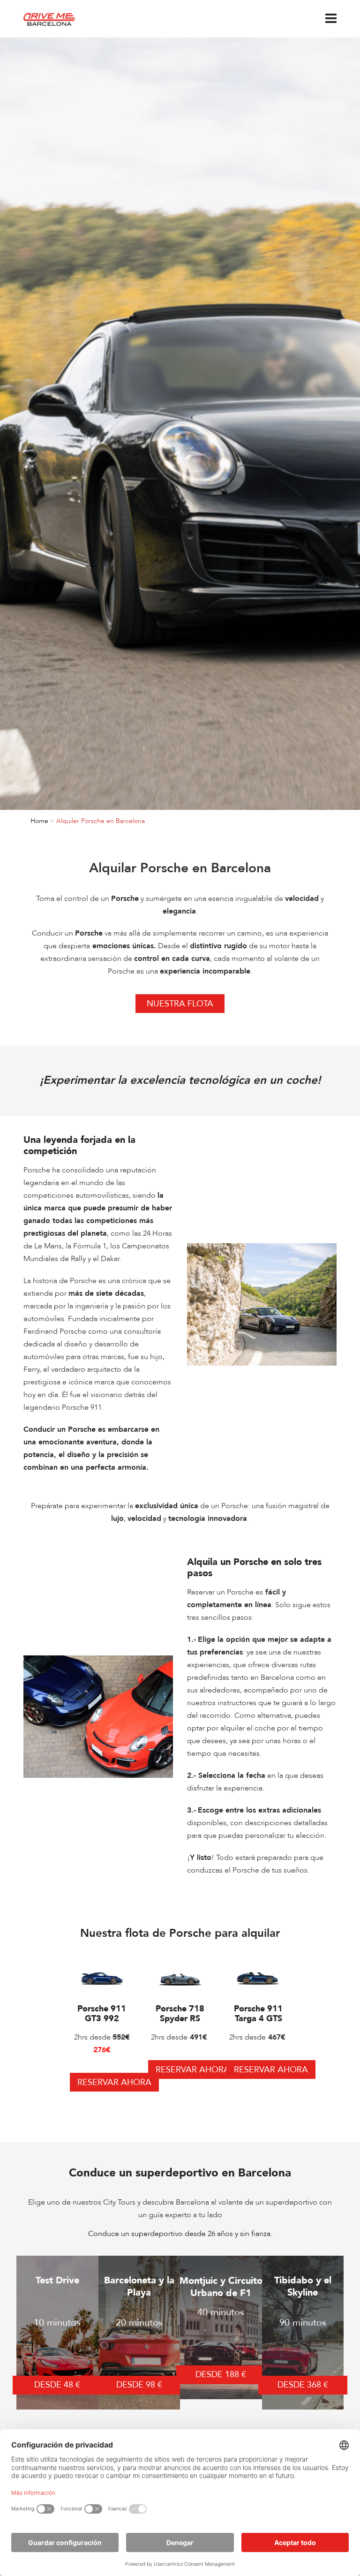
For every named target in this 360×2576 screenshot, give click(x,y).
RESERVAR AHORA (114, 2082)
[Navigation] (331, 19)
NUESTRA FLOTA (180, 1004)
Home (39, 821)
